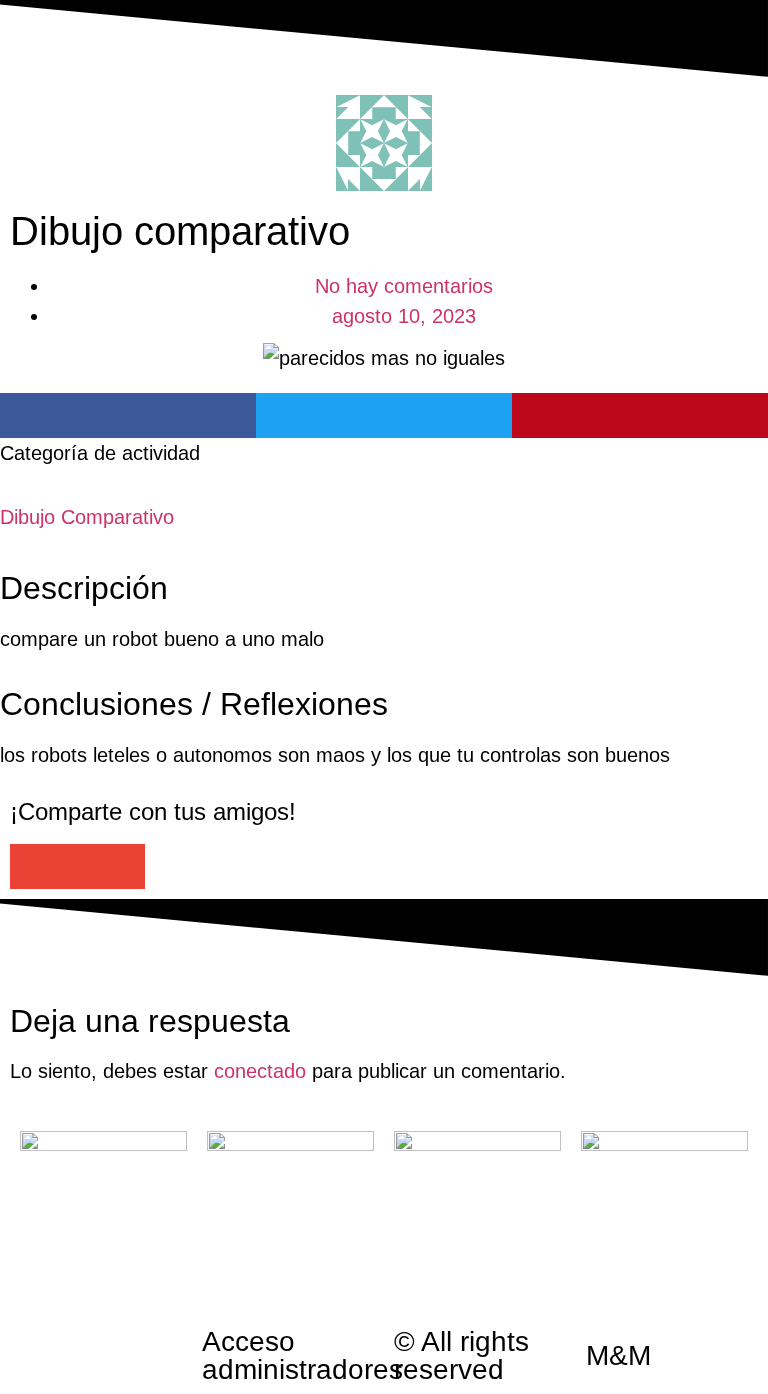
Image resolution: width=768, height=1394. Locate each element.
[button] (128, 415)
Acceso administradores (302, 1355)
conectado (260, 1071)
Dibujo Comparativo (87, 517)
